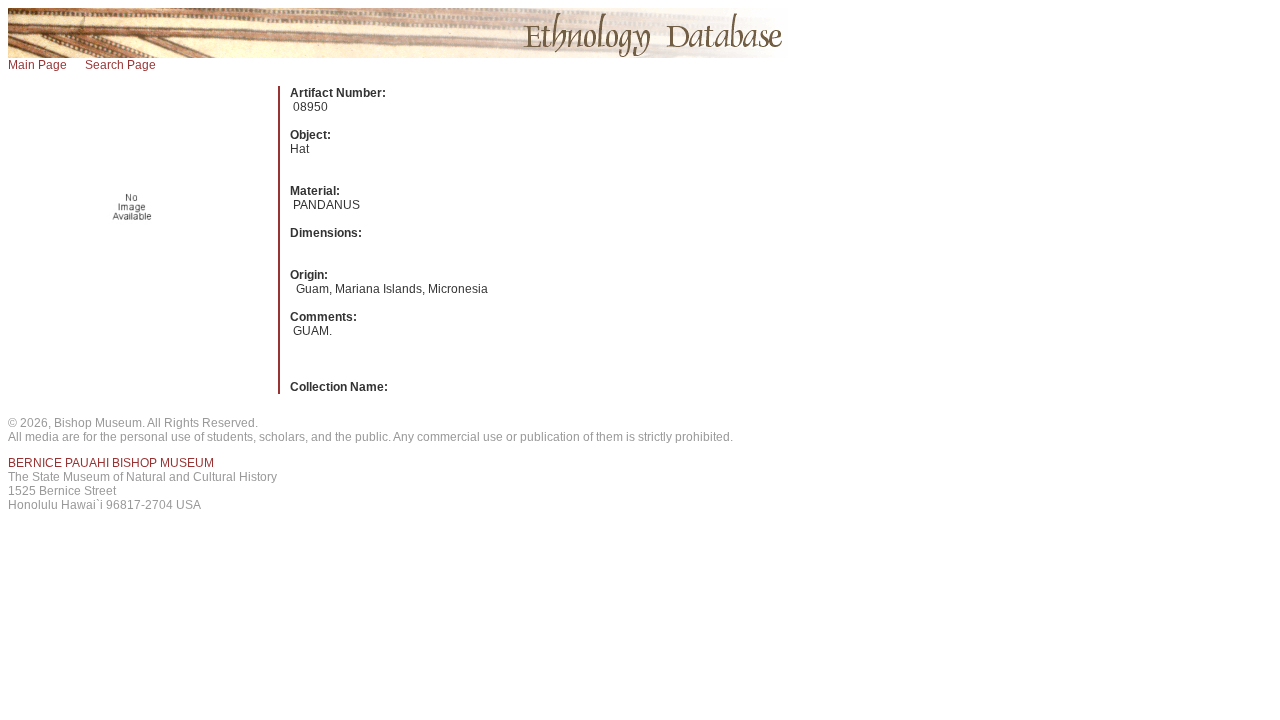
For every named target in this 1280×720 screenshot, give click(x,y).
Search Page (120, 65)
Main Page (37, 65)
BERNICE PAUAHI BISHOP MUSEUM (111, 463)
